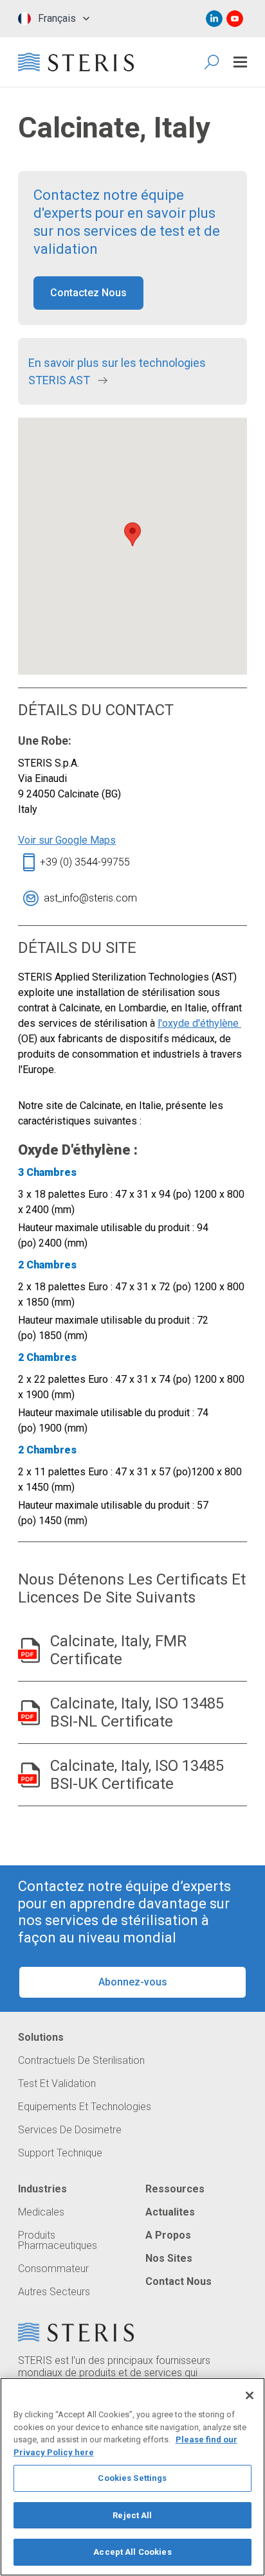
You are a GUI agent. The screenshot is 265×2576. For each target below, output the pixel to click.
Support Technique (60, 2153)
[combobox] (54, 19)
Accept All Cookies (132, 2552)
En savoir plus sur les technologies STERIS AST (117, 371)
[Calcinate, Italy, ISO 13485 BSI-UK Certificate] (29, 1775)
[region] (132, 2477)
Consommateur (53, 2269)
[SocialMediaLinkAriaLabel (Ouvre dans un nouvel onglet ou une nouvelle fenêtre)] (214, 19)
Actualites (170, 2212)
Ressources (175, 2189)
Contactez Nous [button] (88, 293)
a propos (168, 2235)
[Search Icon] (213, 62)
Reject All (132, 2515)
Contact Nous (178, 2282)
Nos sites (169, 2259)
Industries (42, 2189)
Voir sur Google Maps (67, 840)
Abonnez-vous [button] (133, 1982)
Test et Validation (57, 2084)
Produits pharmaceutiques (58, 2241)
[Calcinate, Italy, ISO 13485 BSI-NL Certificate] (29, 1713)
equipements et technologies (85, 2107)
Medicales (41, 2212)
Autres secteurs (54, 2292)
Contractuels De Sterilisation (81, 2061)
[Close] (250, 2395)
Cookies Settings (132, 2478)
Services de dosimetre (70, 2130)
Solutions (41, 2038)
